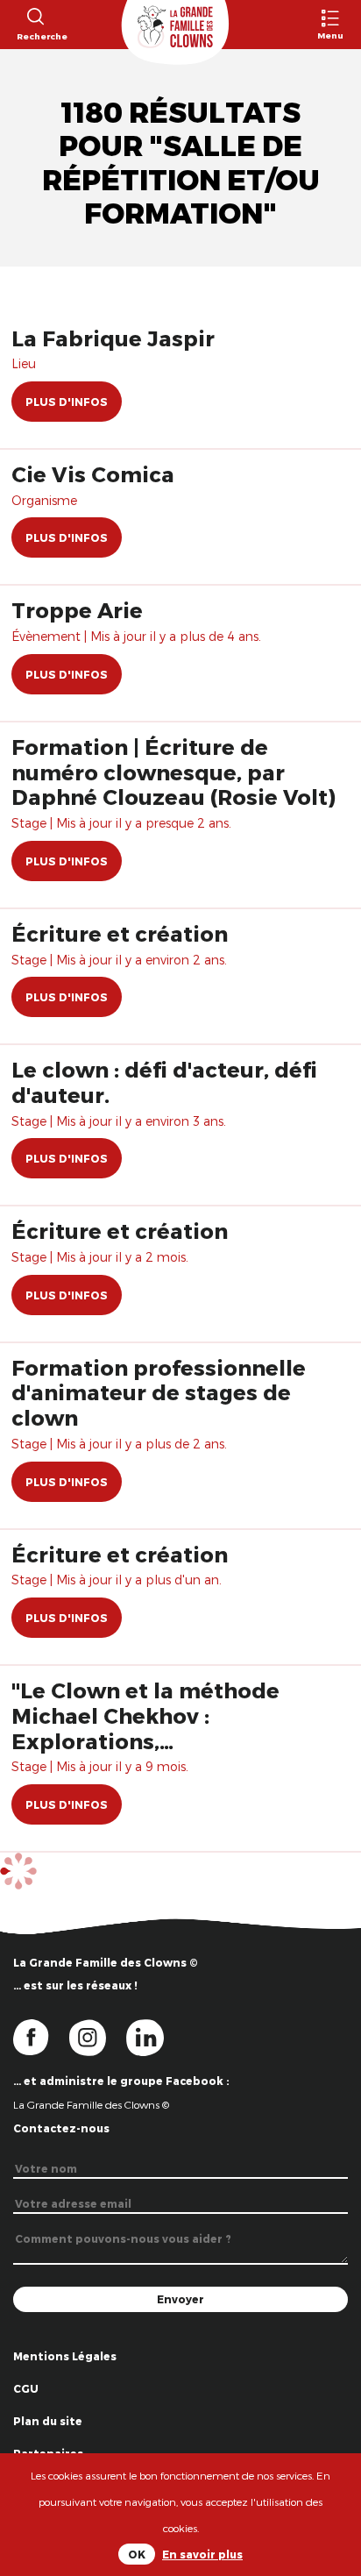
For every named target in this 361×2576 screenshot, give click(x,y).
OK (137, 2554)
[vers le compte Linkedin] (154, 2036)
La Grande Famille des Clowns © (91, 2104)
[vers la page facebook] (41, 2036)
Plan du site (48, 2421)
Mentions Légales (65, 2356)
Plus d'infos (67, 402)
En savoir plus (202, 2554)
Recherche (35, 36)
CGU (26, 2388)
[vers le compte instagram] (98, 2036)
